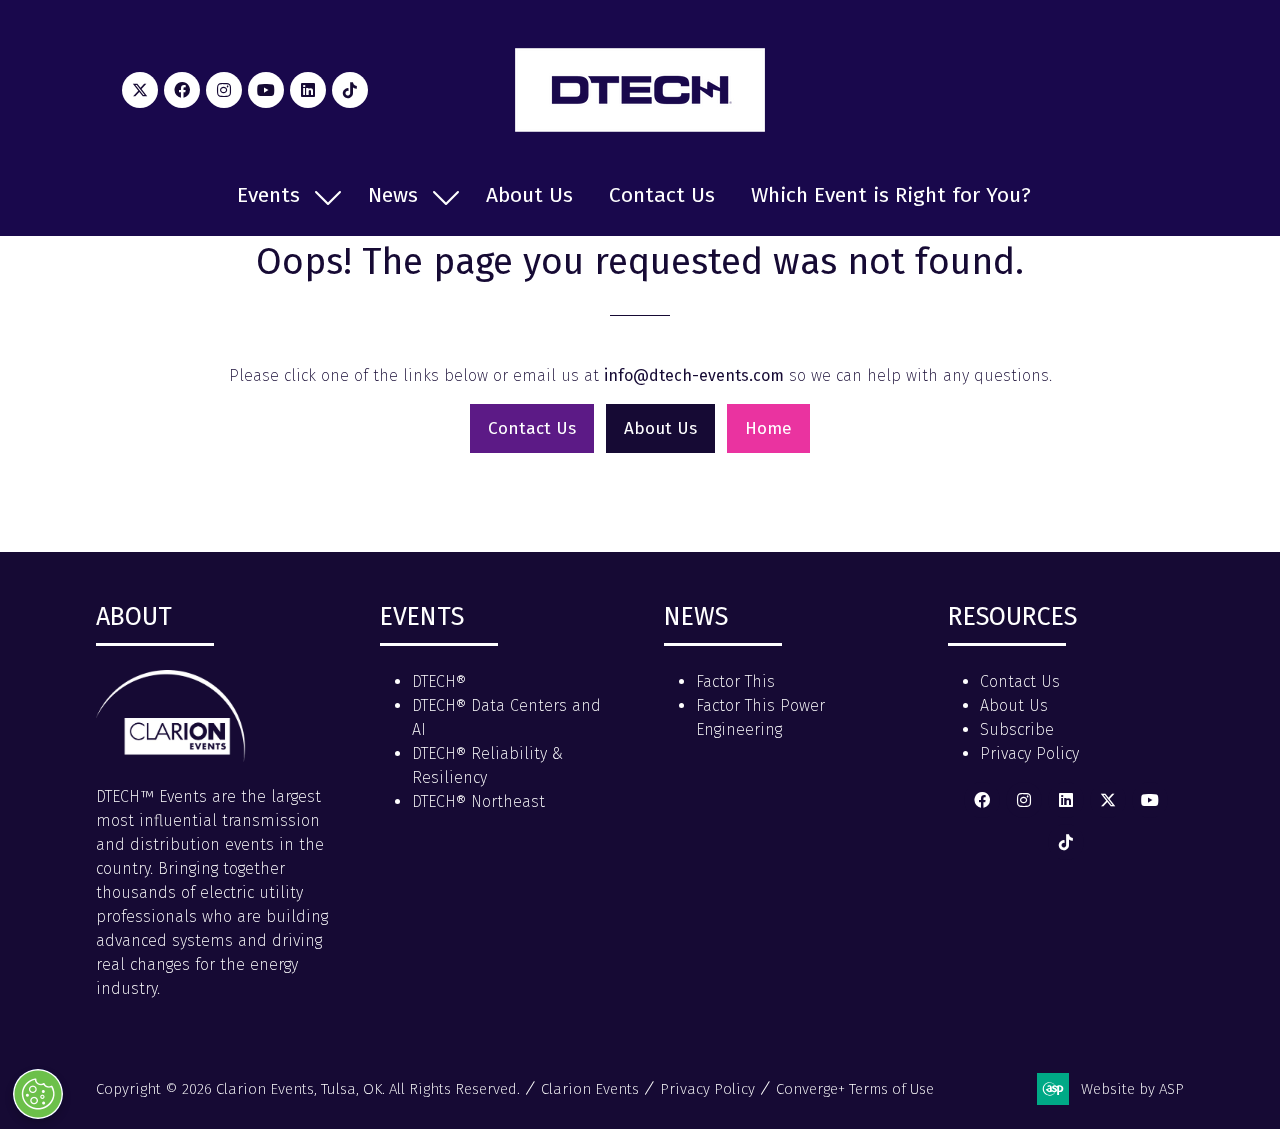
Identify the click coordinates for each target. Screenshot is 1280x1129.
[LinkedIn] (308, 90)
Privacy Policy (1029, 753)
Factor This (735, 681)
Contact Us (662, 195)
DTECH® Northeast (478, 801)
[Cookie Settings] (38, 1094)
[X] (140, 90)
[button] (532, 429)
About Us (529, 195)
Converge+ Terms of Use (855, 1089)
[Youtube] (266, 90)
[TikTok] (350, 90)
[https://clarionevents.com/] (171, 756)
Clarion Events (590, 1089)
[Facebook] (182, 90)
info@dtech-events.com (694, 375)
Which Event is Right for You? (891, 195)
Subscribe (1017, 729)
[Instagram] (224, 90)
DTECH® (439, 681)
